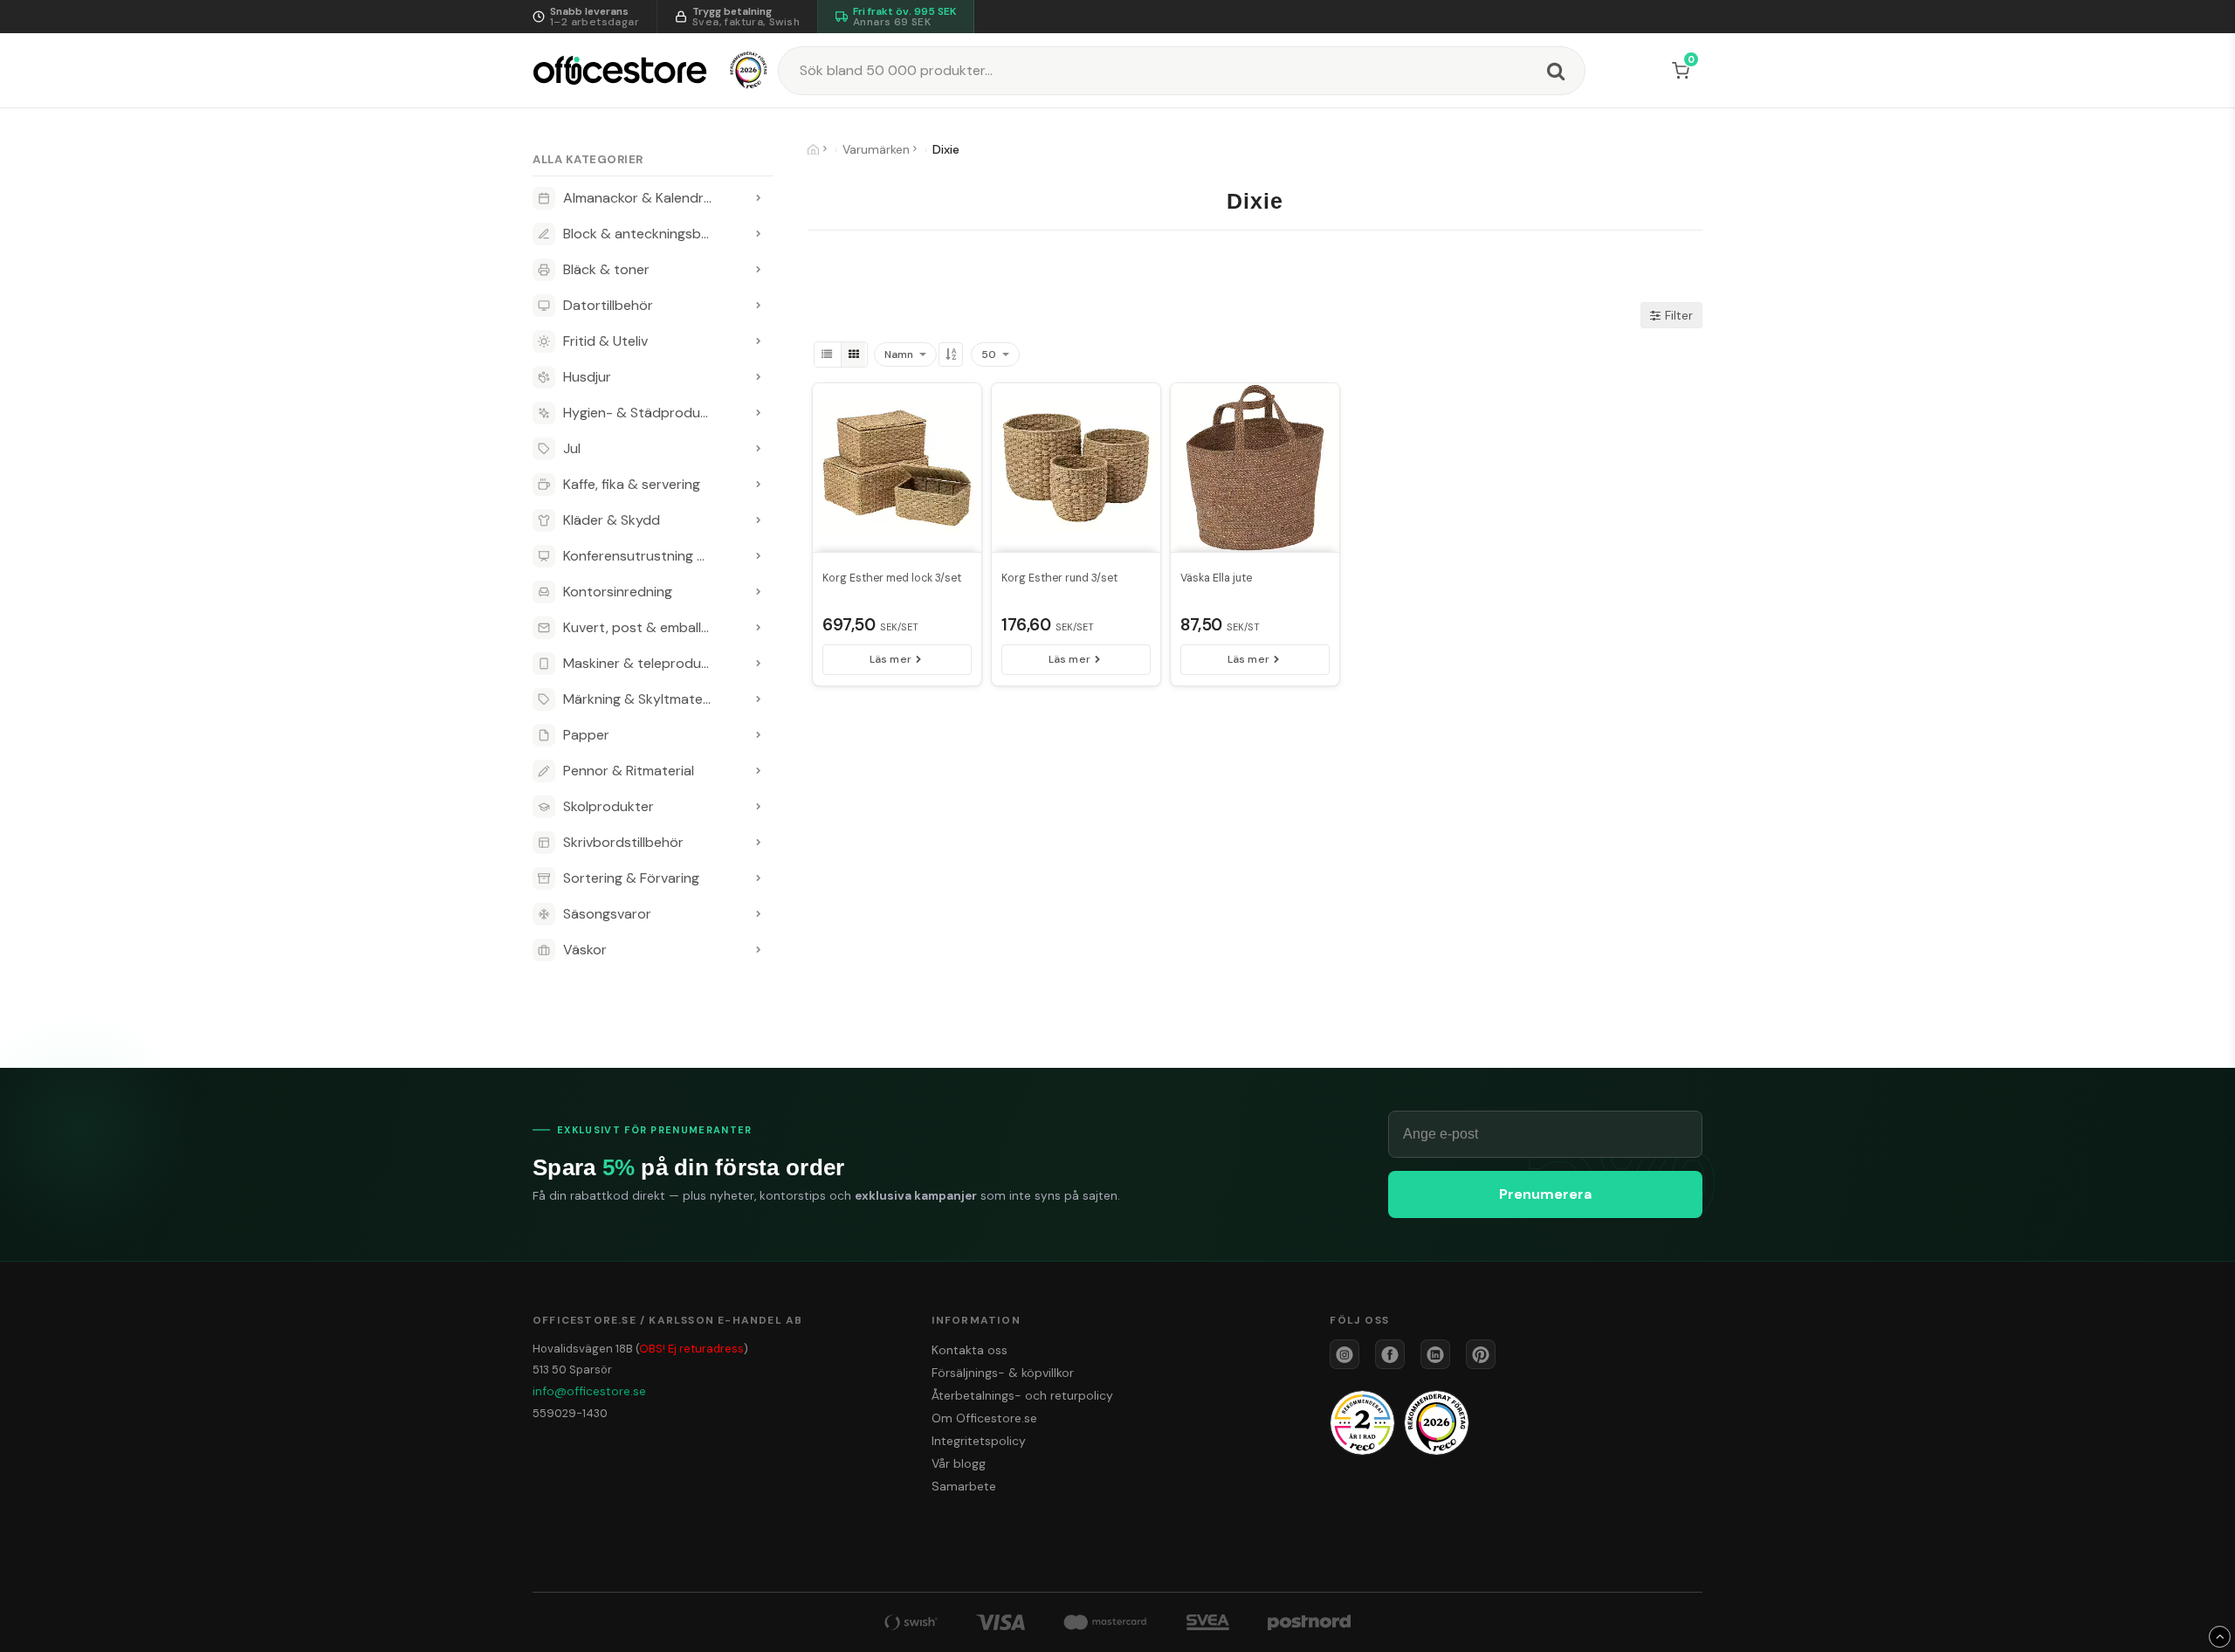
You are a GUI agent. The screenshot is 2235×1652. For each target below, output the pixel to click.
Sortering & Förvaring (631, 878)
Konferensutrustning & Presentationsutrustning (653, 556)
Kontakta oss (970, 1350)
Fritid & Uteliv (605, 341)
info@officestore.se (589, 1391)
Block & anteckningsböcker (650, 234)
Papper (586, 735)
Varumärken (876, 149)
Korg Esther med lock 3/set (892, 578)
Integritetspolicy (979, 1441)
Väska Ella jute (1216, 578)
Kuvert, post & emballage (644, 627)
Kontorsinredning (618, 592)
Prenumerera (1545, 1194)
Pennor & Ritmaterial (629, 771)
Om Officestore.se (984, 1418)
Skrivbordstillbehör (623, 842)
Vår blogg (959, 1463)
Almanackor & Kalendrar (640, 198)
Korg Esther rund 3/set (1059, 578)
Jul (572, 448)
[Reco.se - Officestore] (749, 70)
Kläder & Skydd (612, 520)
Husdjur (587, 377)
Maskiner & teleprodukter (645, 663)
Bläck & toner (606, 269)
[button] (1684, 71)
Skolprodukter (609, 806)
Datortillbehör (608, 305)
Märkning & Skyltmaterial (642, 699)
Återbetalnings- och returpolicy (1022, 1395)
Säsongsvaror (607, 914)
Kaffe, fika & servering (632, 484)
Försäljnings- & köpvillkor (1003, 1373)
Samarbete (964, 1486)
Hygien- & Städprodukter (645, 413)
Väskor (585, 950)
